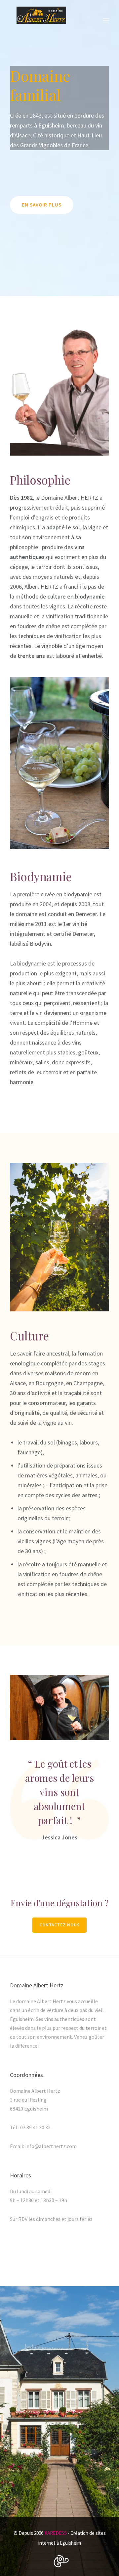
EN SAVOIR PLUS (42, 205)
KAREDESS (56, 2533)
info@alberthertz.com (51, 2146)
